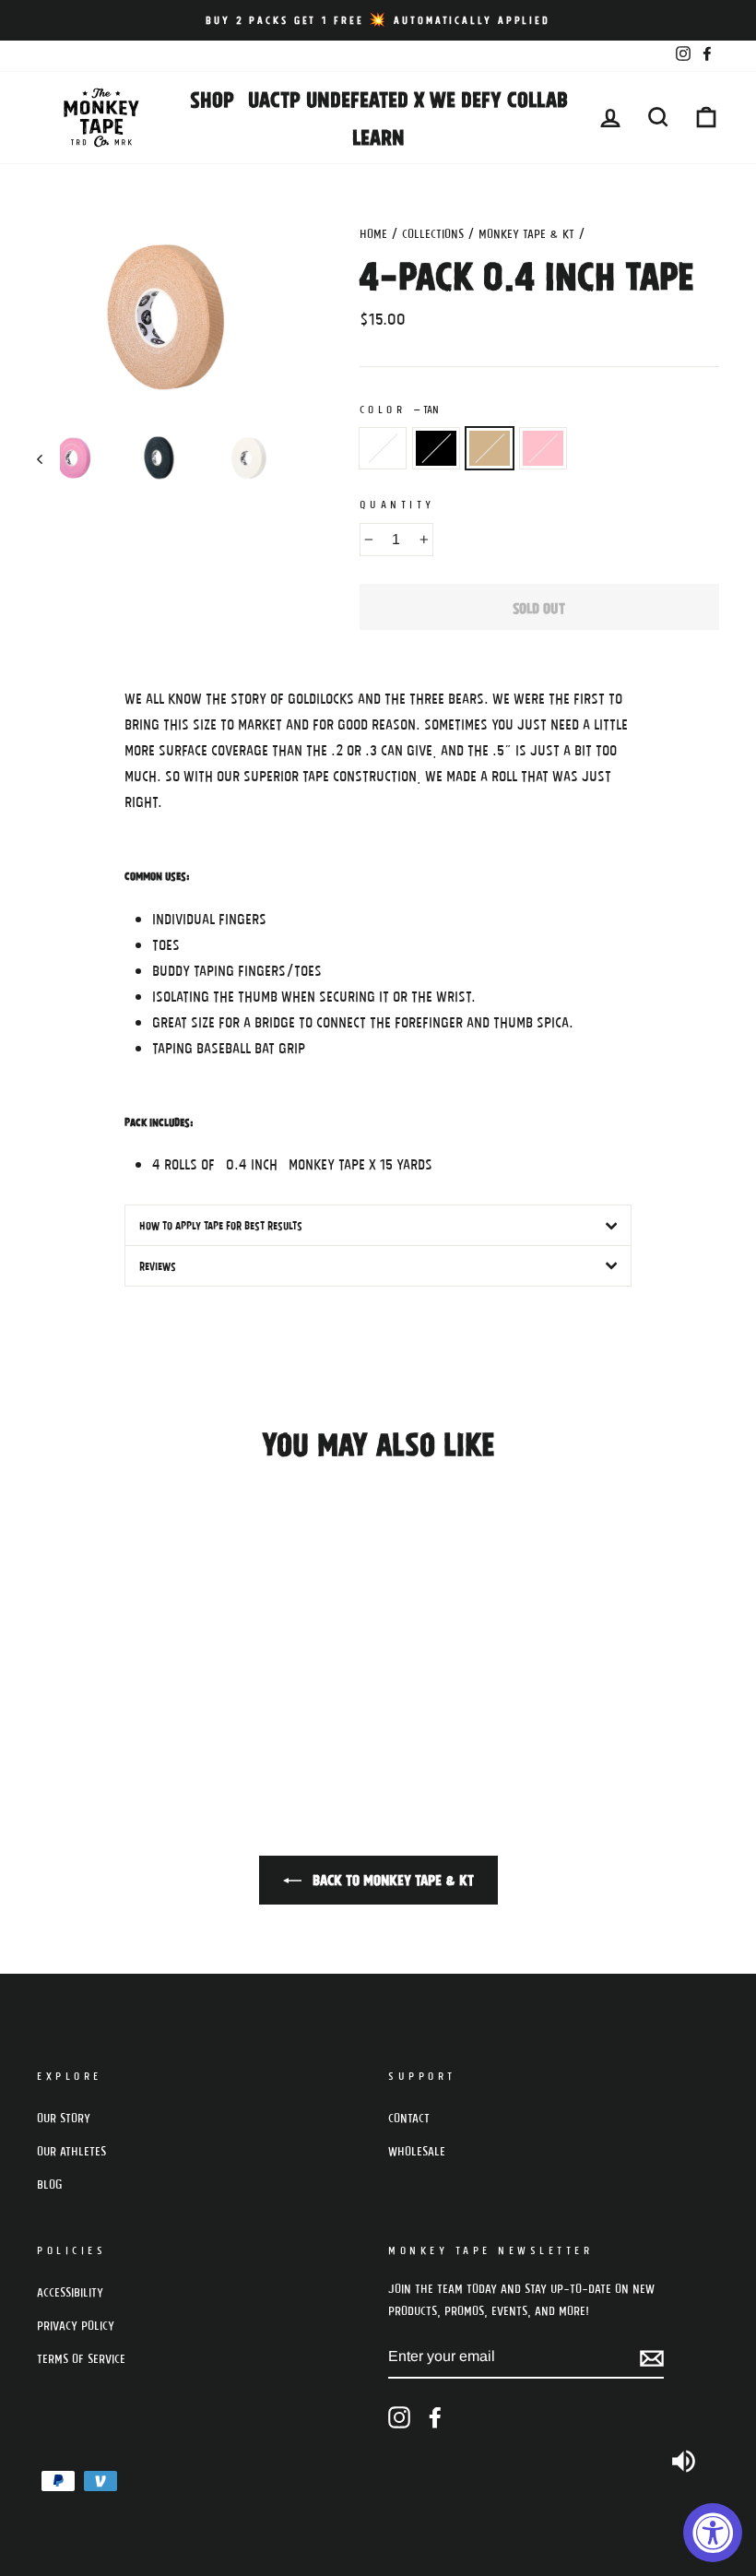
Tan (490, 448)
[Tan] (99, 1700)
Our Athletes (71, 2151)
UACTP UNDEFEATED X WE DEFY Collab (408, 98)
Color (399, 409)
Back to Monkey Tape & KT (391, 1879)
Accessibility (70, 2292)
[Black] (74, 1700)
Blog (50, 2184)
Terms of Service (81, 2358)
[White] (49, 1700)
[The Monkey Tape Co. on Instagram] (399, 2418)
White (383, 448)
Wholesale (417, 2151)
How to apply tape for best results (221, 1225)
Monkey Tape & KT (526, 233)
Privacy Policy (76, 2325)
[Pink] (124, 1700)
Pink (543, 448)
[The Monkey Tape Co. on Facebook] (435, 2418)
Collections (433, 233)
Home (373, 233)
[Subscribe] (652, 2357)
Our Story (64, 2118)
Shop (212, 98)
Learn (378, 136)
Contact (409, 2118)
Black (436, 448)
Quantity (397, 504)
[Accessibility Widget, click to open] (713, 2533)
